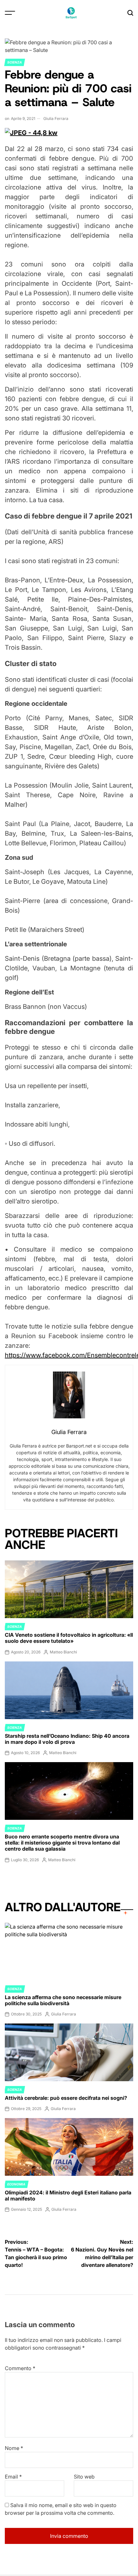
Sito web (84, 2477)
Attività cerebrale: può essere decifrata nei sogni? (66, 2098)
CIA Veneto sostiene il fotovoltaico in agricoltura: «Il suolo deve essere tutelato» (69, 1638)
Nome (14, 2448)
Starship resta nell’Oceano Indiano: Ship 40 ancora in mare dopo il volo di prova (67, 1739)
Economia (16, 2184)
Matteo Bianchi (63, 1652)
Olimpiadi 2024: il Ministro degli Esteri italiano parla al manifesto (68, 2196)
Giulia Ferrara (56, 118)
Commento (20, 2368)
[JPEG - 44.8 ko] (31, 133)
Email (13, 2477)
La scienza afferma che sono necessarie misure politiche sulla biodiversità (63, 2000)
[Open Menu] (10, 13)
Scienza (15, 62)
